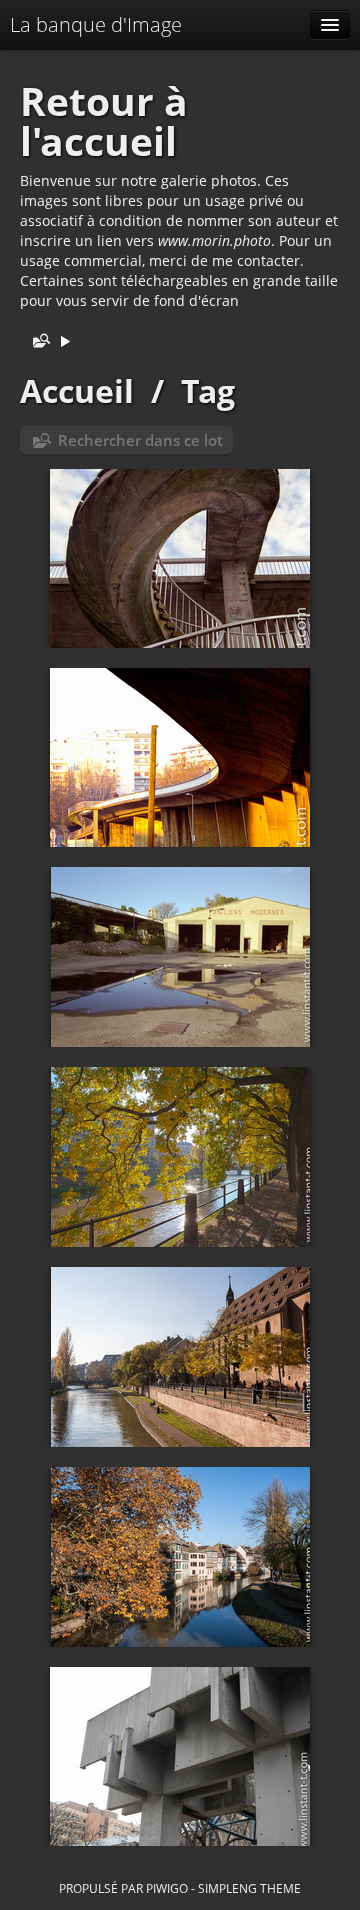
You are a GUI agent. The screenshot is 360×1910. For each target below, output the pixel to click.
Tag (208, 390)
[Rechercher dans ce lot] (37, 342)
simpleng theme (249, 1888)
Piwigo (167, 1888)
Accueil (77, 390)
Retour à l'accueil (104, 121)
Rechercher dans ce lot (140, 440)
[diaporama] (65, 342)
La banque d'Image (96, 24)
